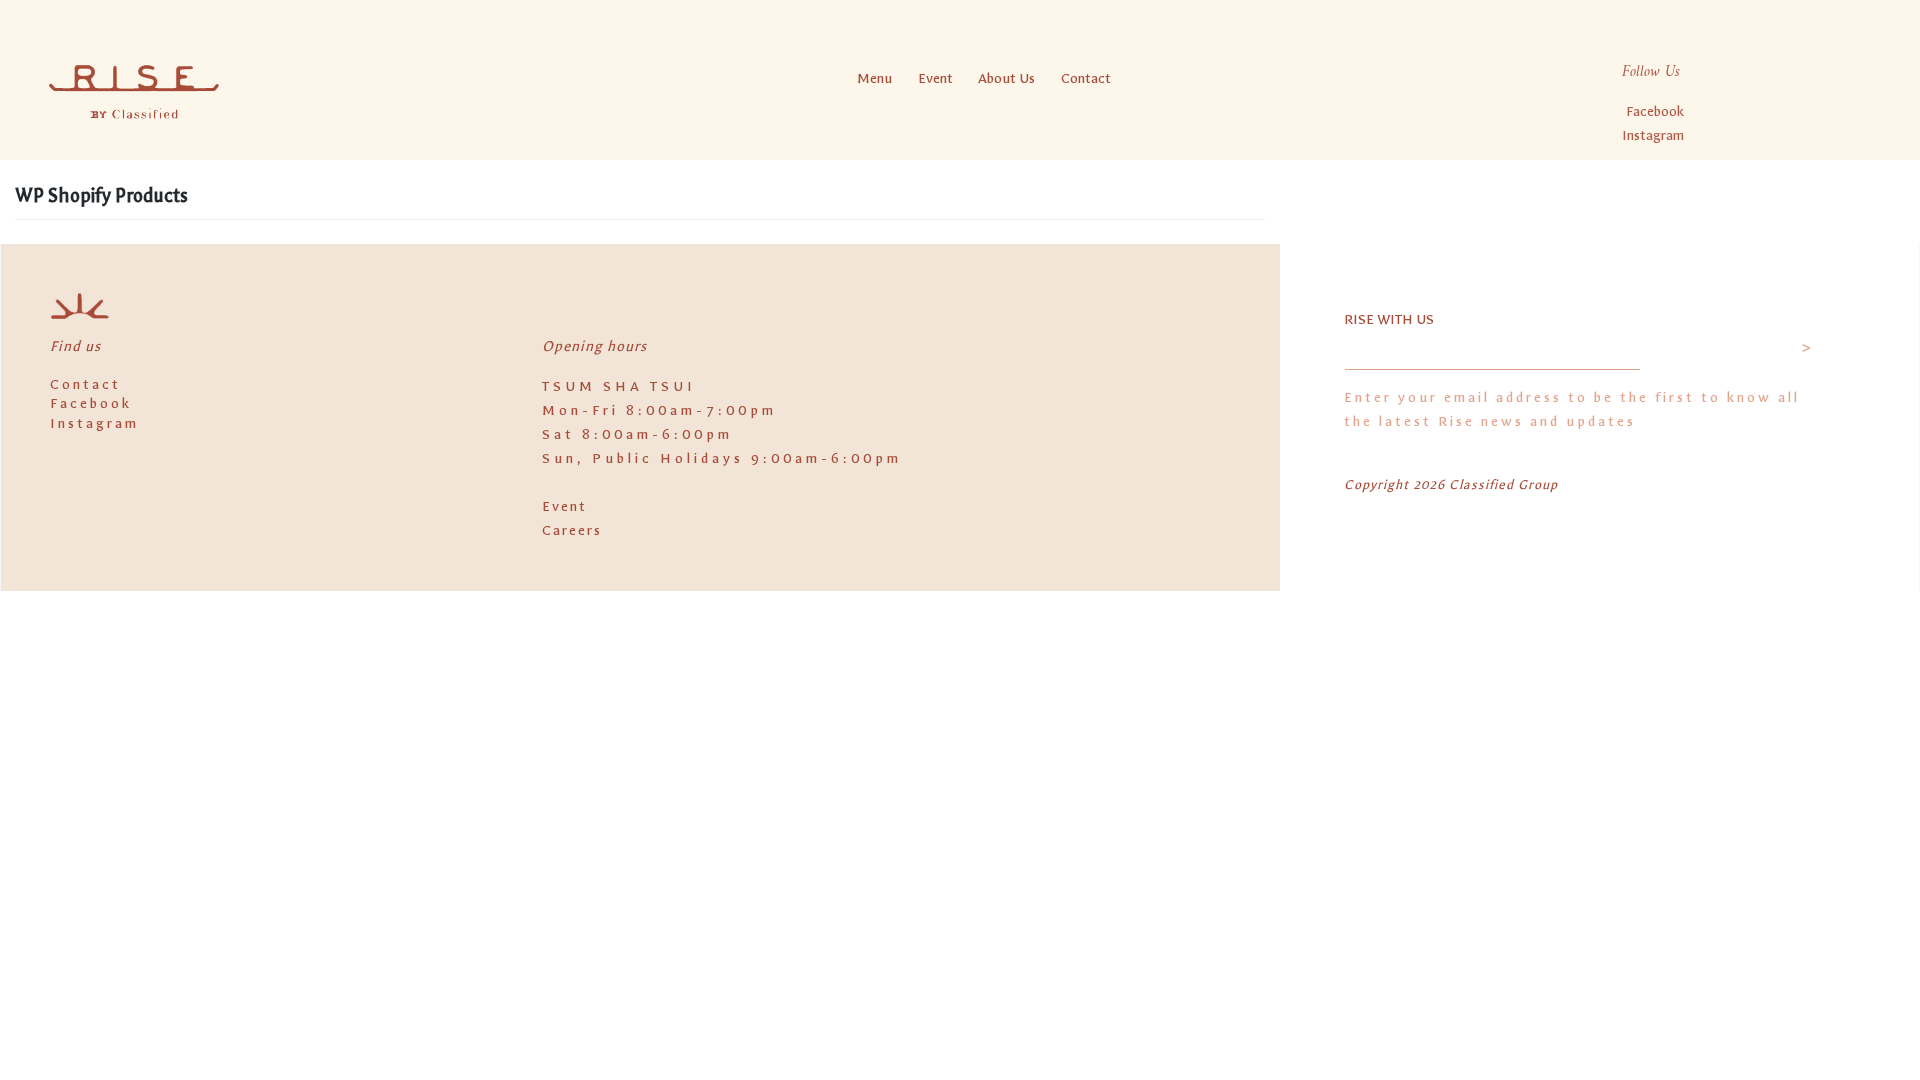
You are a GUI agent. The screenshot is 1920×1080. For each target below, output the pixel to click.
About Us (1006, 78)
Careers (572, 530)
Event (935, 78)
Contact (1086, 78)
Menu (874, 78)
